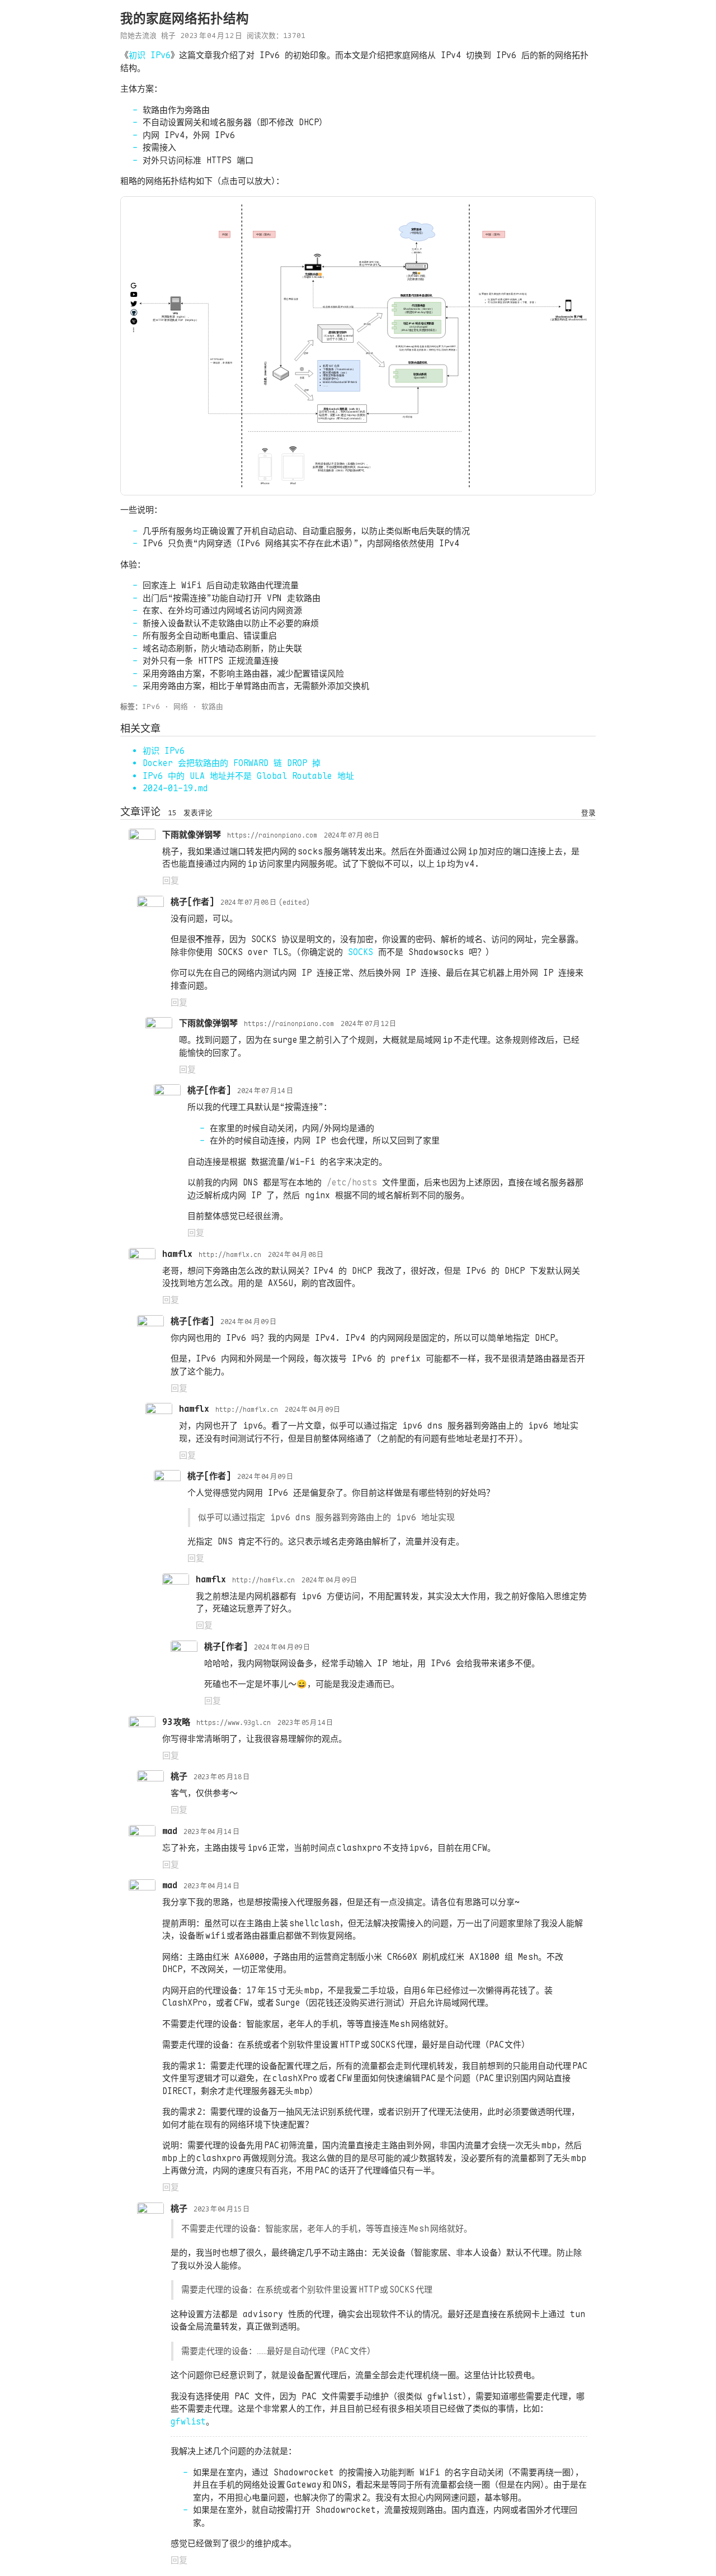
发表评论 (198, 813)
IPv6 (151, 706)
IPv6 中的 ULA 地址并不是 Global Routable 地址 (248, 776)
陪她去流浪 (138, 36)
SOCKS (361, 952)
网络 (181, 706)
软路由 (212, 706)
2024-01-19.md (175, 788)
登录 (588, 813)
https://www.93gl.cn (234, 1723)
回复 (171, 881)
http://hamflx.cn (230, 1255)
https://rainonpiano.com (272, 835)
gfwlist (188, 2422)
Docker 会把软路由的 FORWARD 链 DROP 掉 (232, 763)
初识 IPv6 (150, 55)
